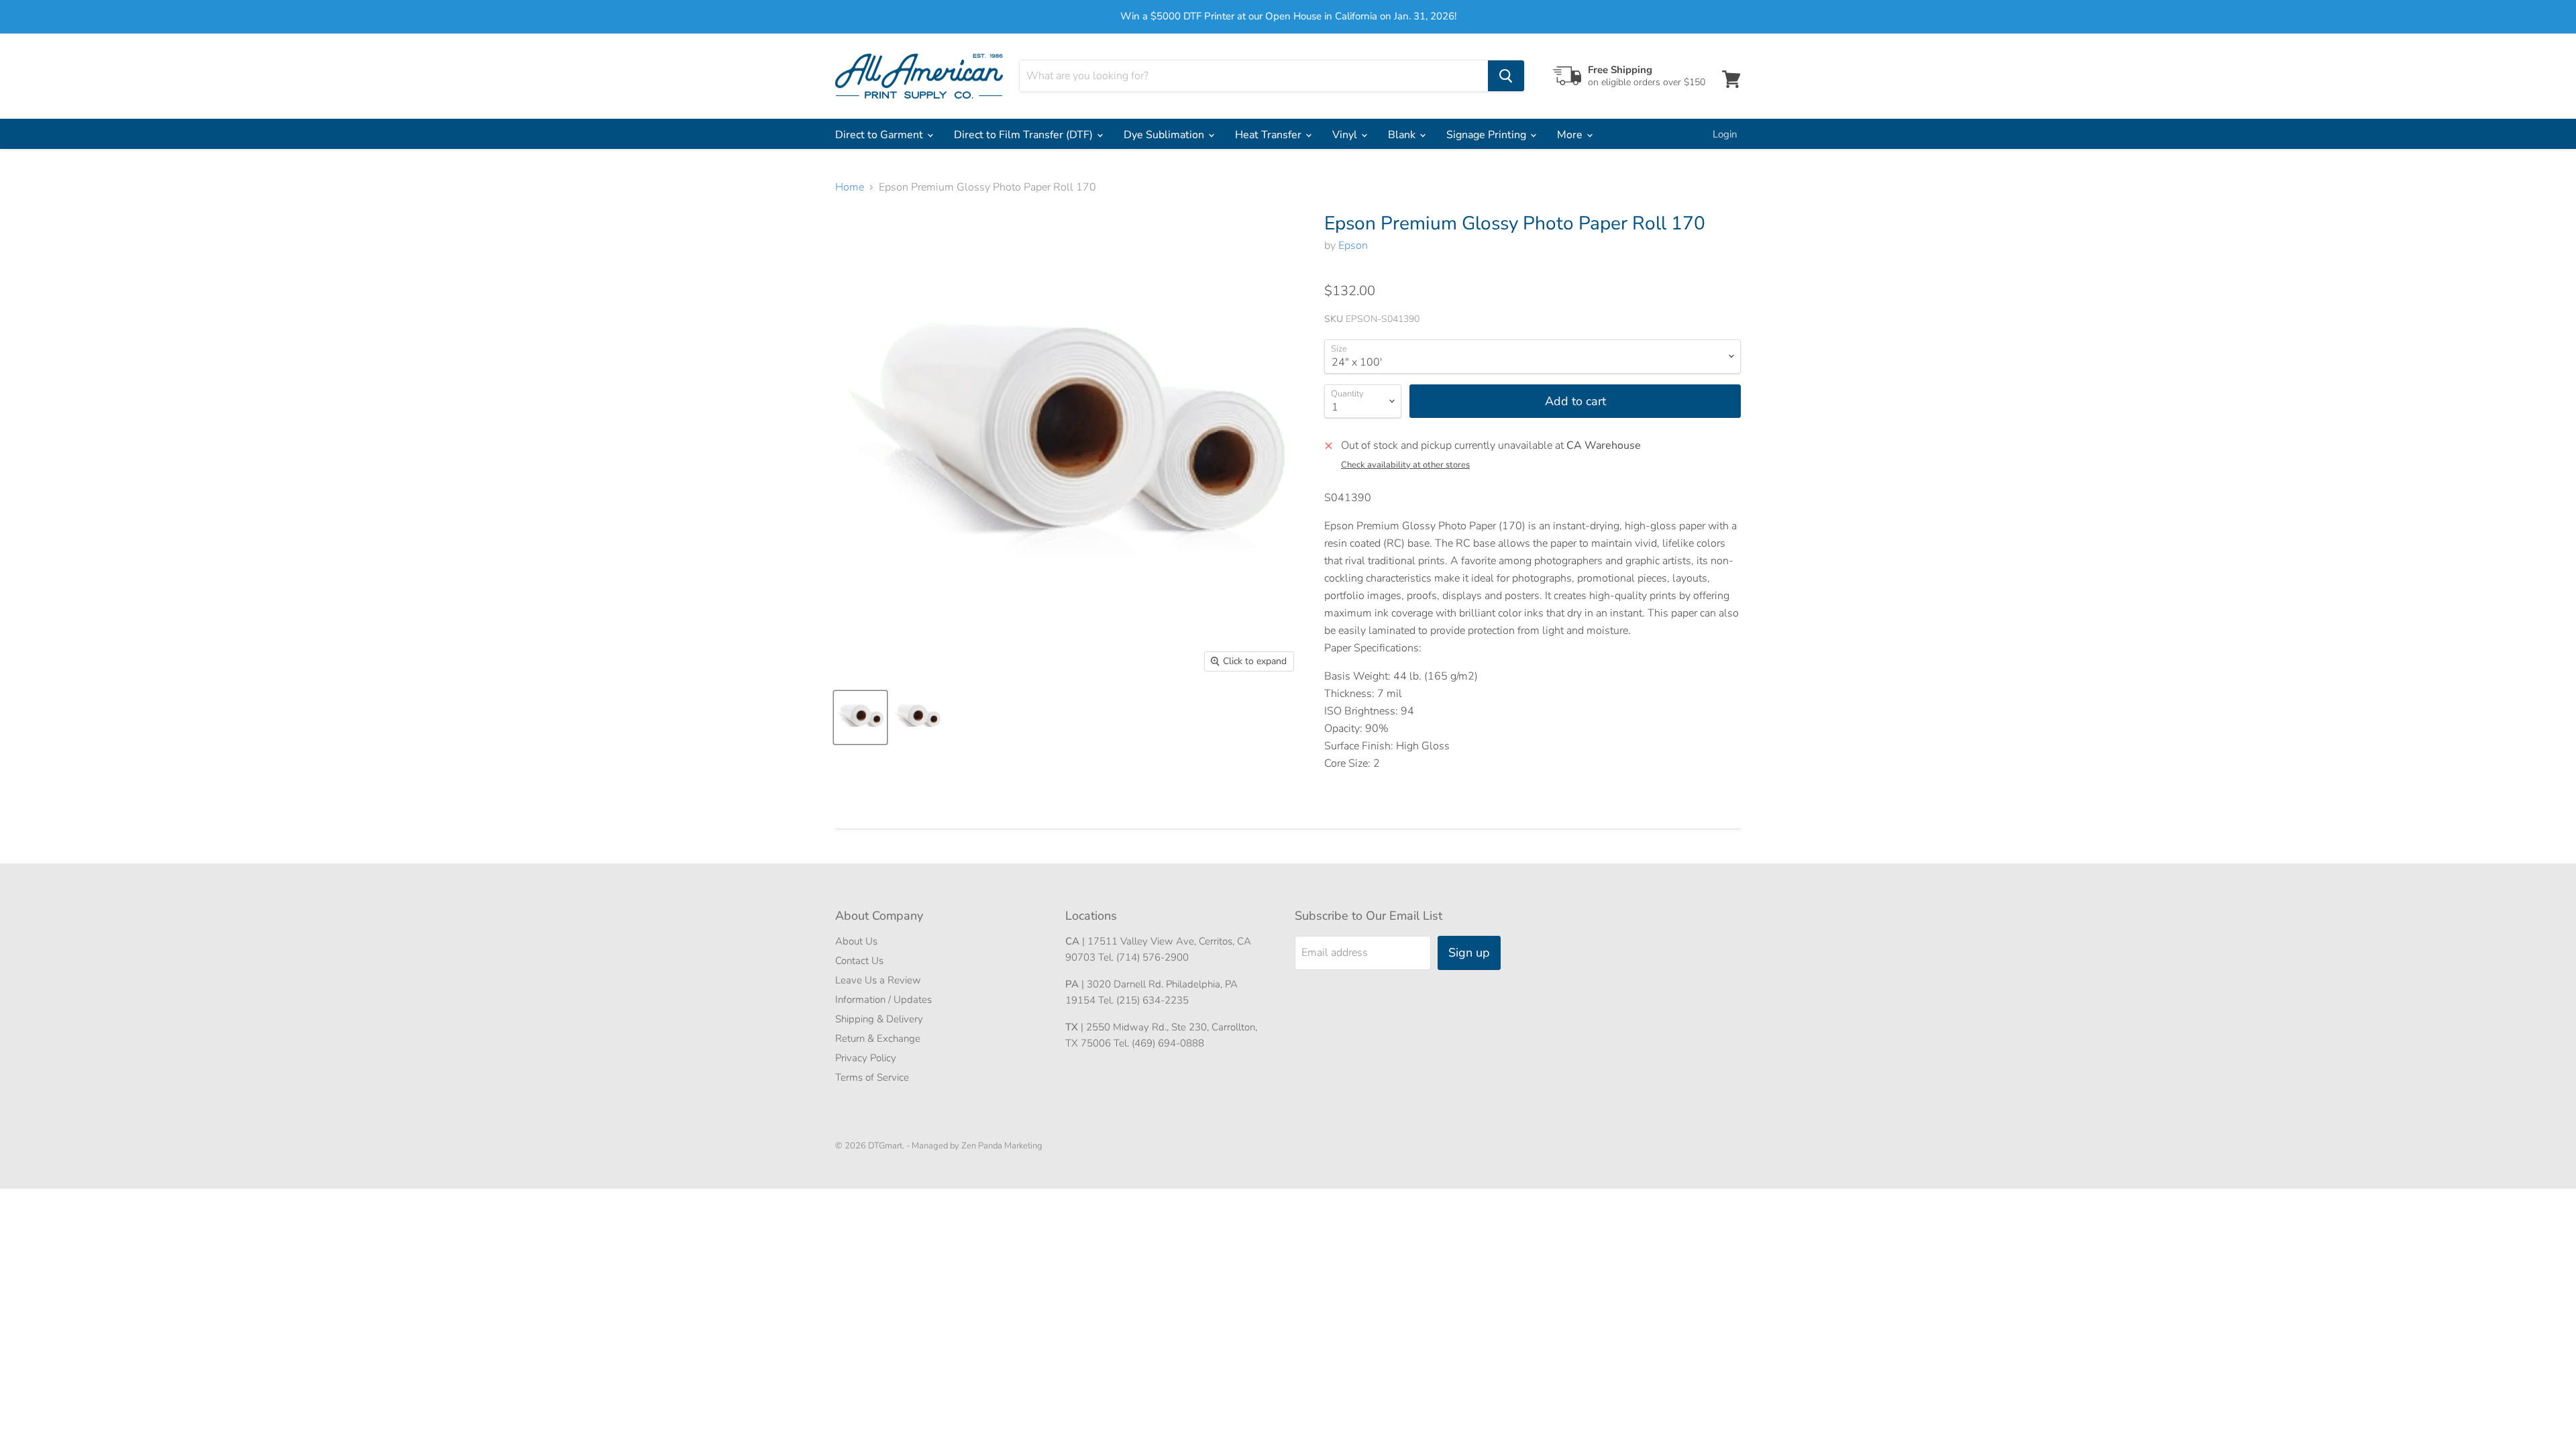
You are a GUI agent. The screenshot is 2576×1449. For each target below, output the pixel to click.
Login (1725, 134)
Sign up (1469, 953)
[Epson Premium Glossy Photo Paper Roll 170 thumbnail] (860, 717)
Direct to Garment (880, 135)
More (1571, 135)
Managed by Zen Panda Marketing (977, 1146)
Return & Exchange (878, 1038)
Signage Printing (1488, 135)
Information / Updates (883, 1000)
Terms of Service (872, 1077)
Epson (1353, 246)
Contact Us (859, 961)
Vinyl (1346, 135)
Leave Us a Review (878, 980)
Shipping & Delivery (879, 1019)
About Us (856, 941)
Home (850, 187)
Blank (1403, 135)
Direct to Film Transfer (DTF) (1025, 135)
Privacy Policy (866, 1058)
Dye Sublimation (1165, 135)
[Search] (1506, 76)
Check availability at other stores (1405, 465)
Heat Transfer (1270, 135)
